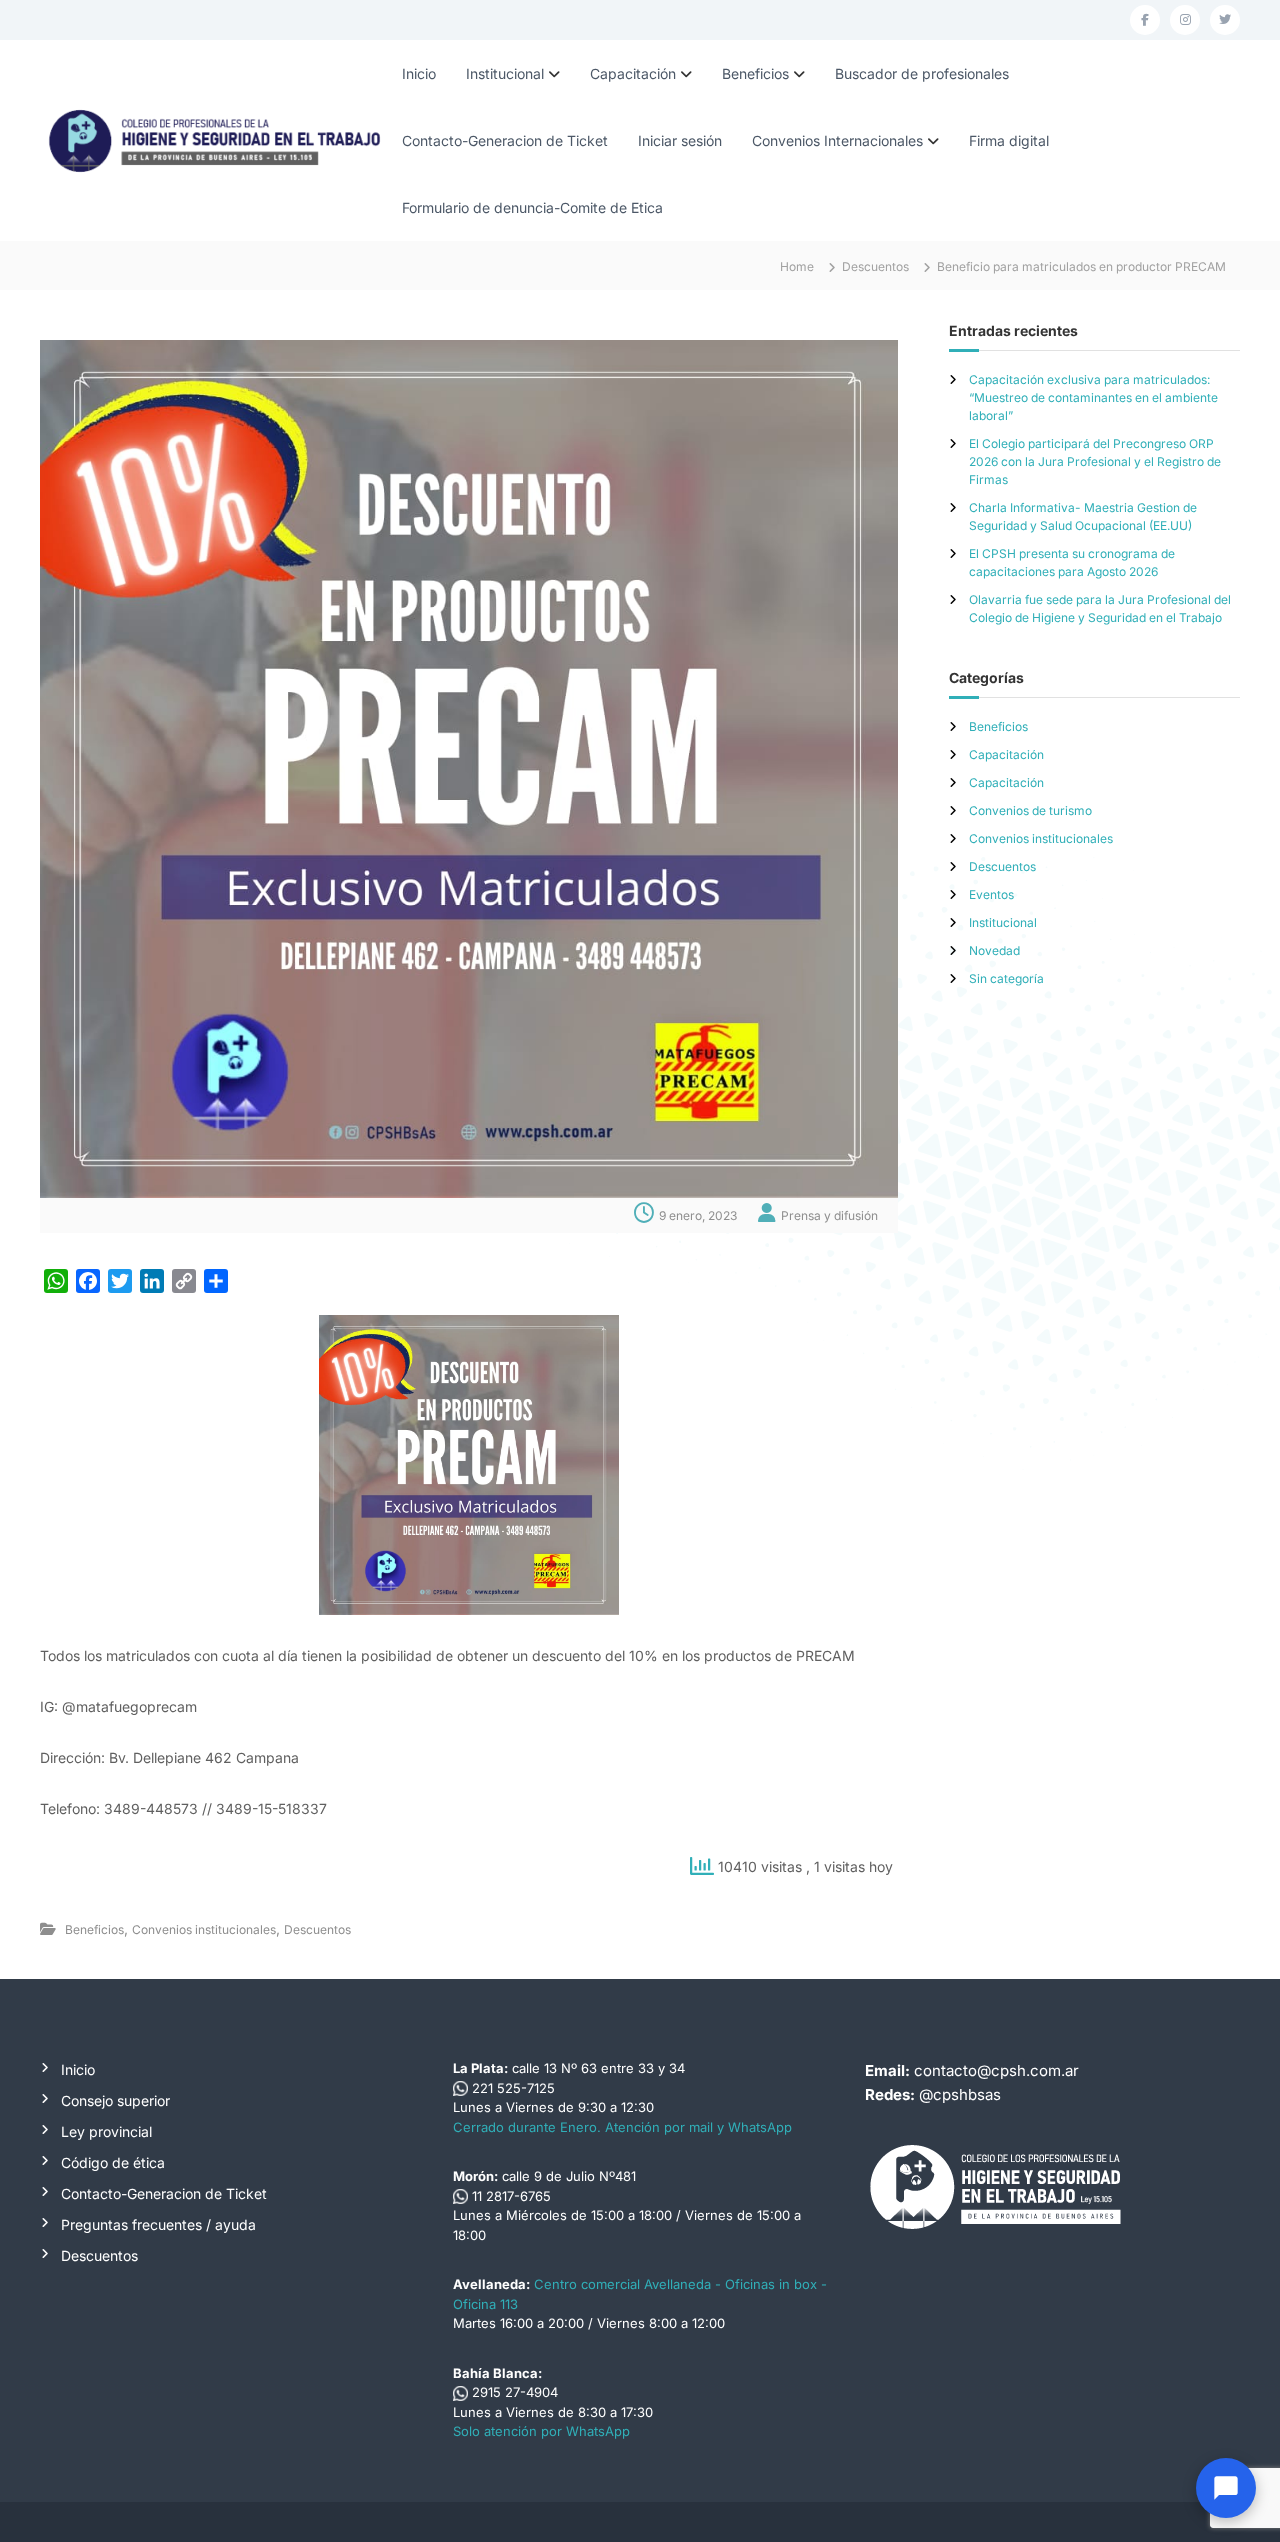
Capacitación (633, 73)
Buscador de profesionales (922, 73)
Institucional (505, 73)
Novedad (994, 950)
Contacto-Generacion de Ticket (505, 140)
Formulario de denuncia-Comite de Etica (532, 207)
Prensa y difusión (829, 1215)
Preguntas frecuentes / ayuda (158, 2224)
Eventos (991, 894)
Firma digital (1009, 140)
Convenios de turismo (1030, 810)
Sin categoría (1006, 978)
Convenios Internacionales (837, 140)
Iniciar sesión (680, 140)
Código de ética (113, 2162)
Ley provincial (106, 2131)
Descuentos (875, 266)
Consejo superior (115, 2100)
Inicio (419, 73)
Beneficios (755, 73)
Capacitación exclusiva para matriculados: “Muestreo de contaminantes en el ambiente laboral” (1093, 397)
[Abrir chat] (1226, 2488)
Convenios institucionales (204, 1929)
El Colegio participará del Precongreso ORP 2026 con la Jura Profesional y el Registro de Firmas (1095, 461)
